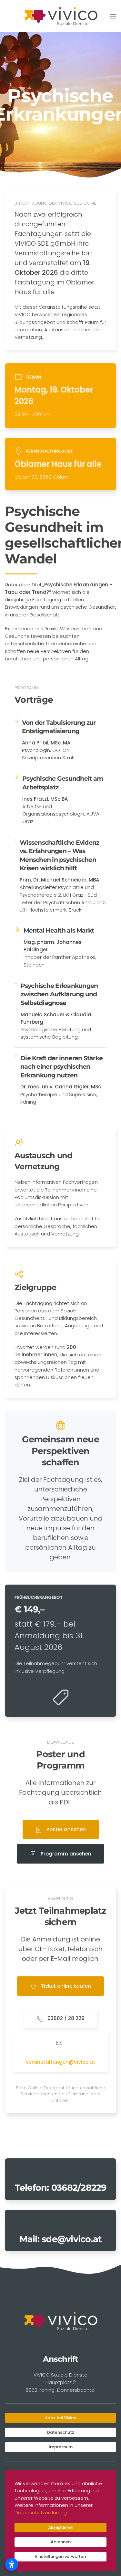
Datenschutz (61, 2432)
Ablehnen (61, 2542)
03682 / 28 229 (65, 2018)
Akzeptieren (61, 2527)
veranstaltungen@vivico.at (60, 2062)
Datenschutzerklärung (41, 2512)
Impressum (61, 2447)
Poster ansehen (66, 1829)
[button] (113, 16)
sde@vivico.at (72, 2239)
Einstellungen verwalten (60, 2556)
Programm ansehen (65, 1854)
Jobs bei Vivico (61, 2418)
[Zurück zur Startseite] (61, 16)
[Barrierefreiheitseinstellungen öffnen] (12, 2564)
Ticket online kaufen (65, 1986)
